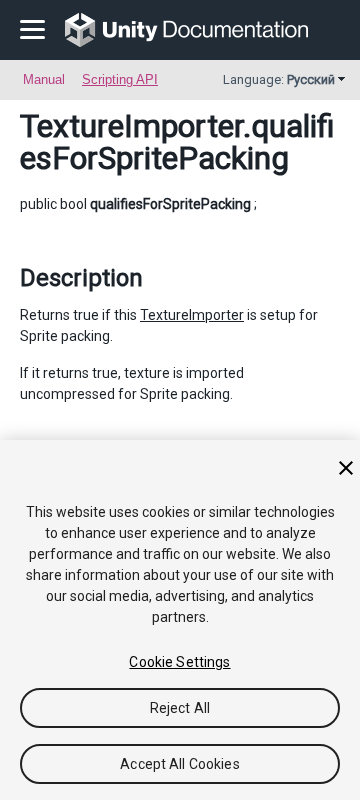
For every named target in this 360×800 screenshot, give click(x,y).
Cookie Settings (179, 662)
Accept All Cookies (180, 764)
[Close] (346, 468)
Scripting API (120, 79)
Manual (44, 79)
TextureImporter (131, 126)
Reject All (180, 708)
